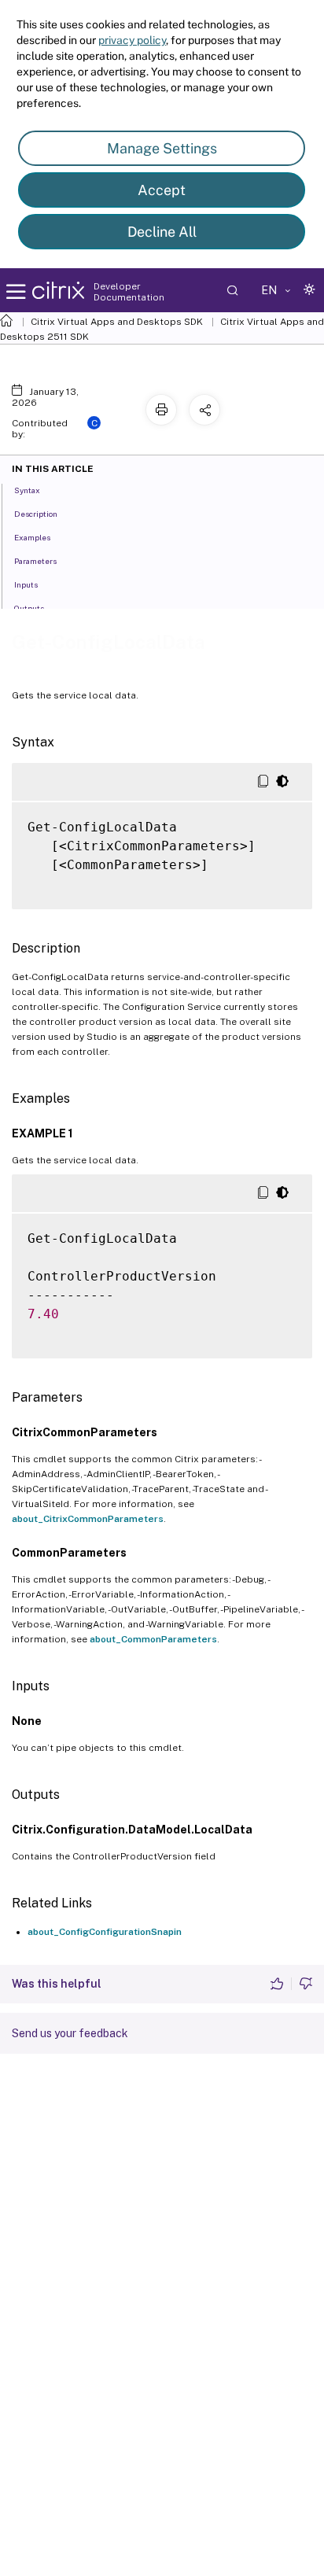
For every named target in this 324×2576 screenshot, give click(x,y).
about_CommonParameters (153, 1639)
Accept (162, 190)
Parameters (35, 561)
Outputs (29, 608)
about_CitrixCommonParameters (88, 1519)
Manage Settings (162, 148)
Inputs (26, 584)
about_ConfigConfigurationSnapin (105, 1932)
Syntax (27, 490)
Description (36, 514)
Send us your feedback (70, 2033)
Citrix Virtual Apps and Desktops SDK (117, 322)
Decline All (162, 232)
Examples (32, 537)
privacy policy (132, 40)
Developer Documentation (129, 292)
